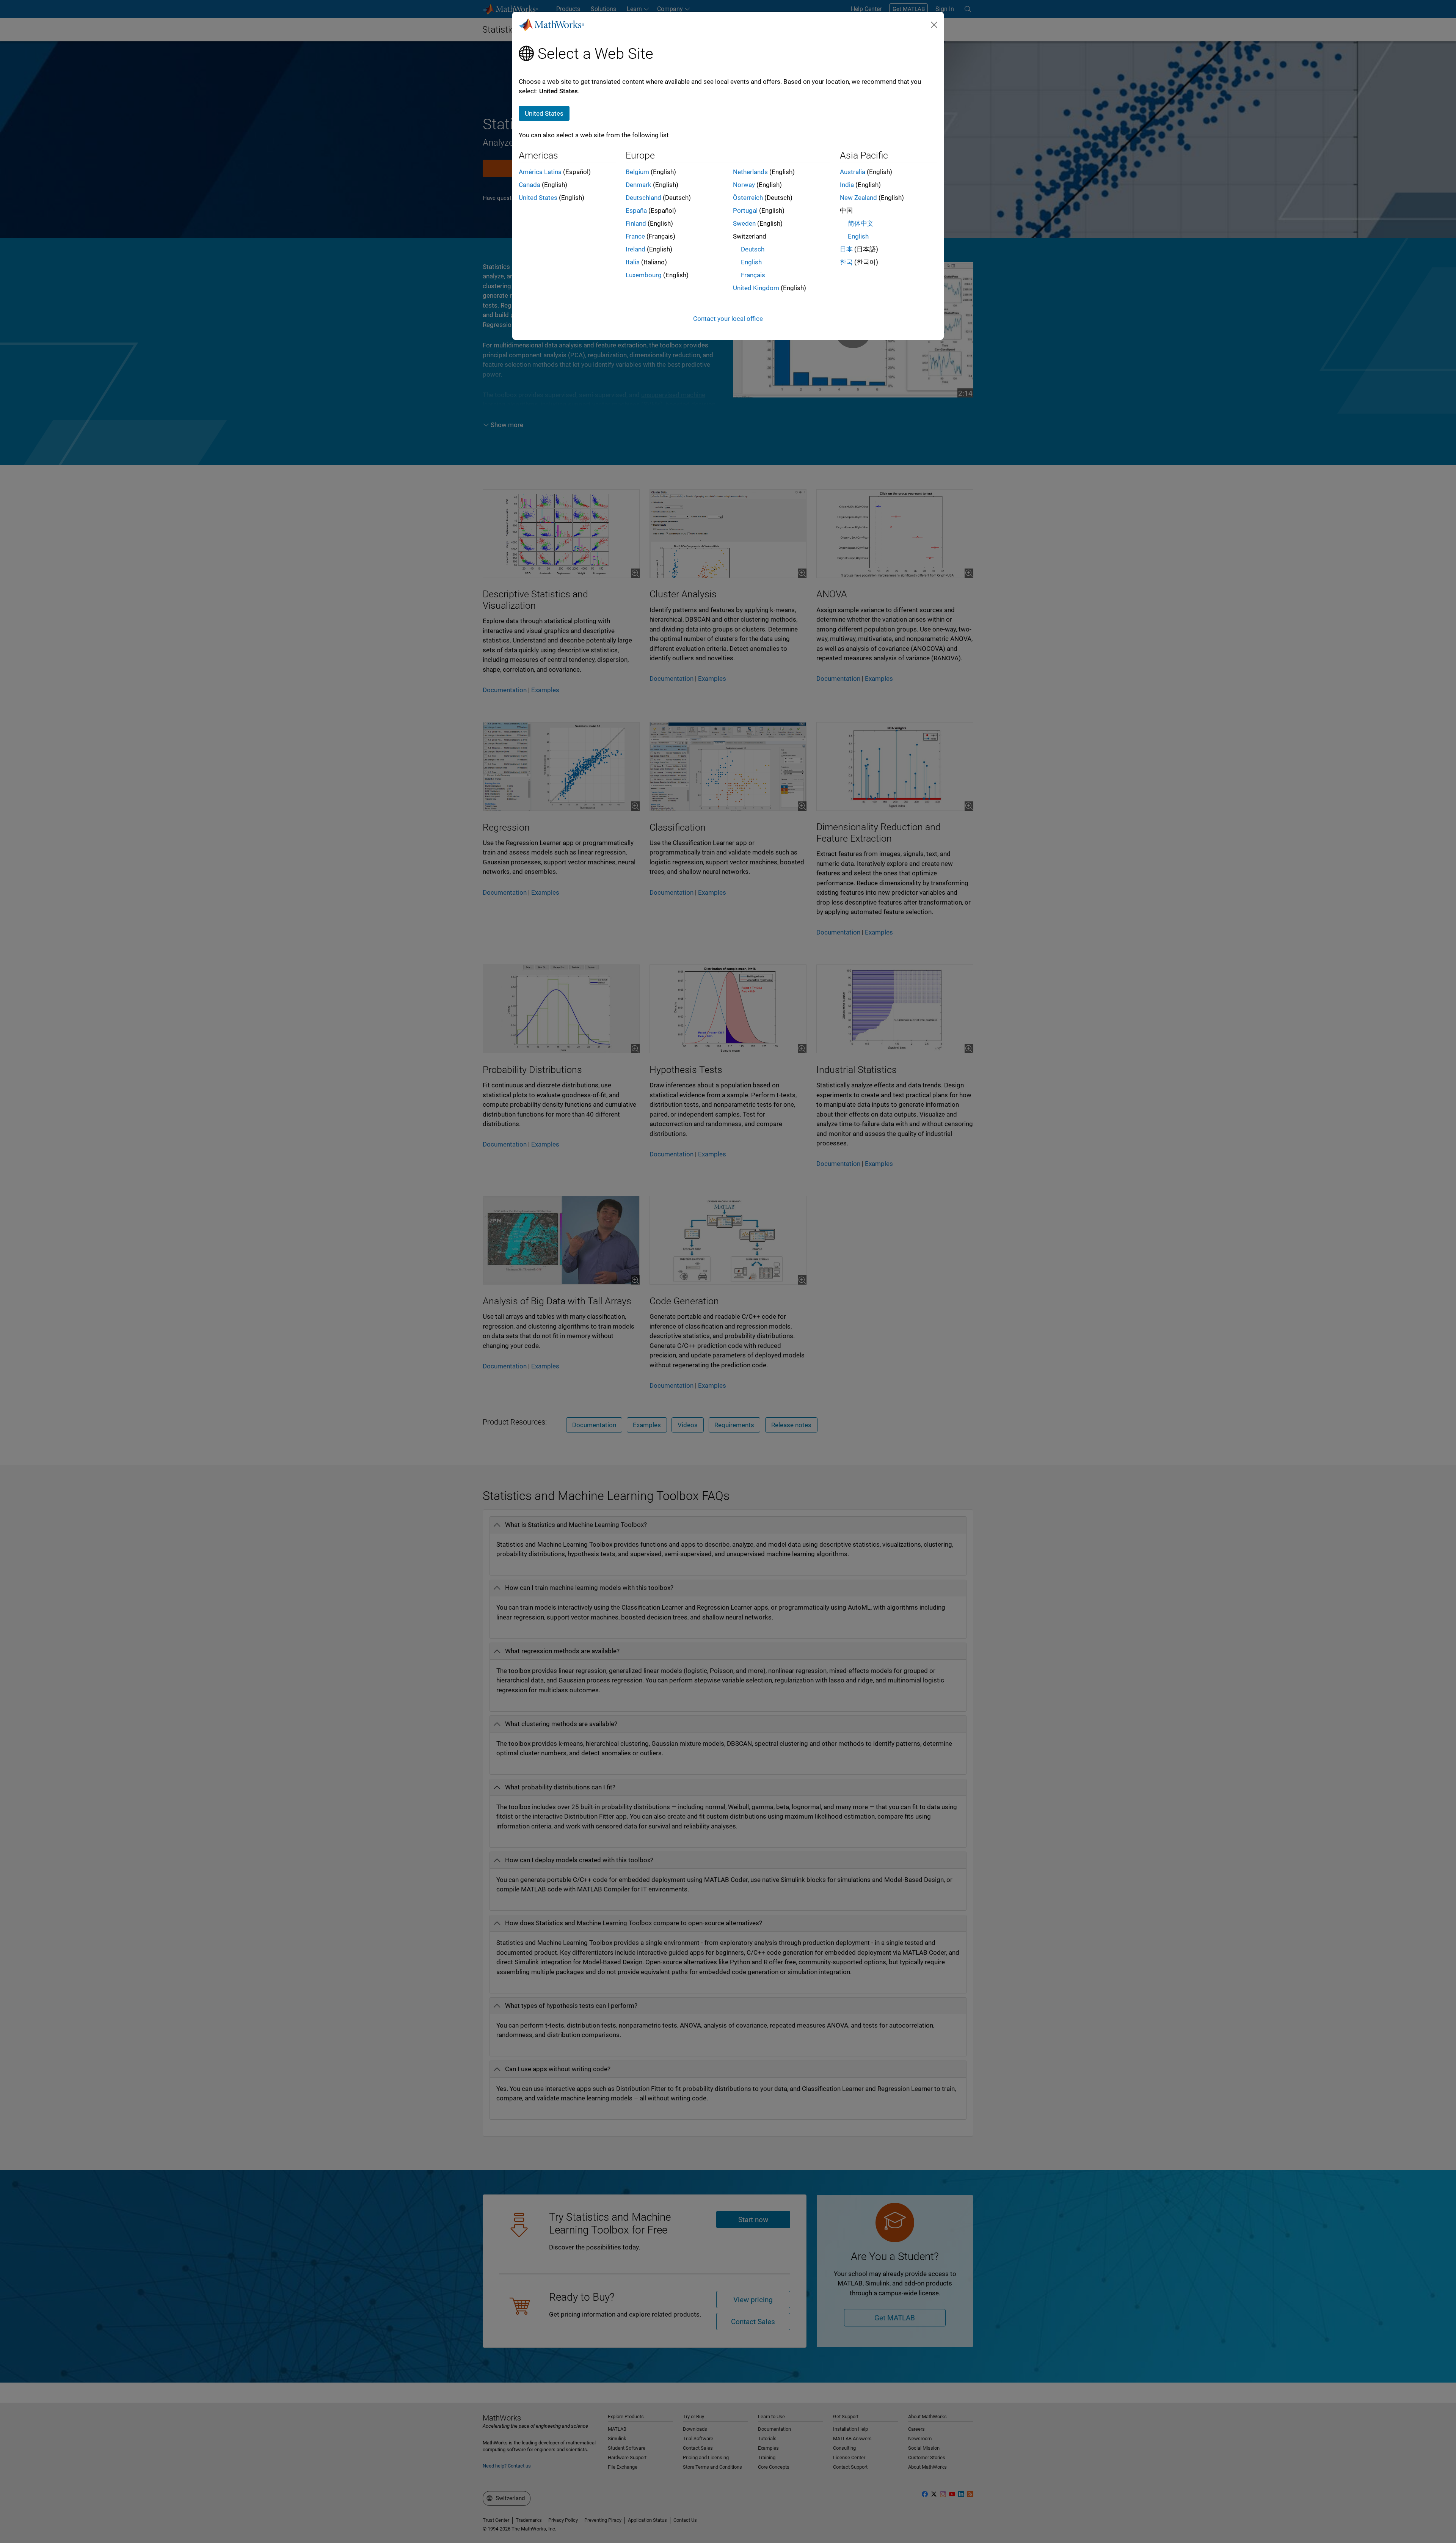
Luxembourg (644, 275)
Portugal (745, 210)
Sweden (744, 223)
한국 (846, 262)
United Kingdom (756, 288)
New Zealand (858, 198)
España (636, 210)
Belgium (637, 172)
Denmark (639, 185)
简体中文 (861, 223)
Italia (633, 262)
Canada (530, 185)
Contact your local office (728, 319)
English (751, 262)
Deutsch (753, 249)
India (847, 185)
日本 (846, 249)
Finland (636, 223)
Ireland (635, 249)
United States (538, 198)
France (635, 236)
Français (753, 275)
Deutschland (643, 198)
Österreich (748, 198)
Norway (744, 185)
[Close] (934, 25)
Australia (853, 172)
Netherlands (750, 172)
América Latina (540, 172)
